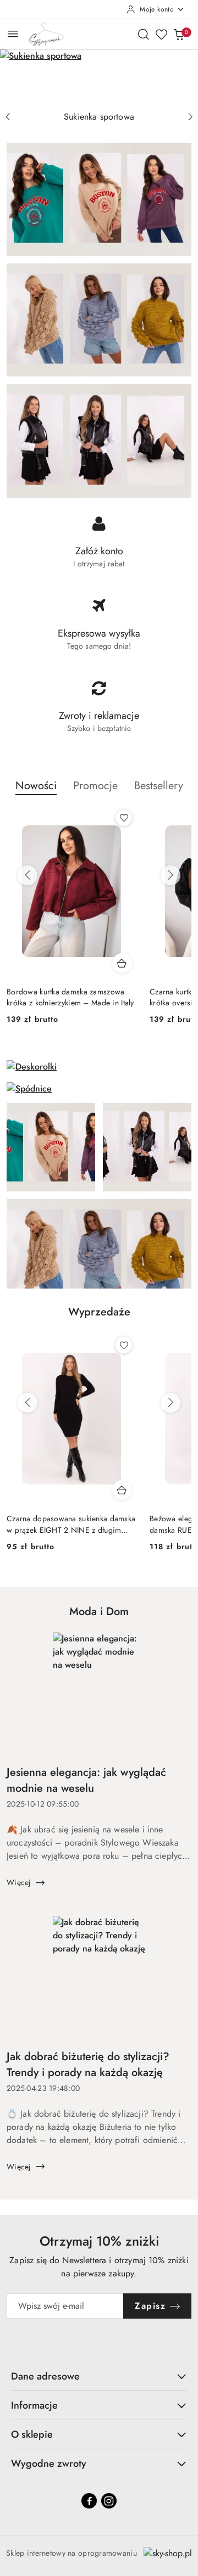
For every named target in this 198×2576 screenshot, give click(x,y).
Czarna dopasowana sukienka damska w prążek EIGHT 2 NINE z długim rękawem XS (71, 1524)
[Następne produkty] (170, 875)
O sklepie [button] (32, 2434)
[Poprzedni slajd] (8, 117)
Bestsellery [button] (159, 786)
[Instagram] (109, 2501)
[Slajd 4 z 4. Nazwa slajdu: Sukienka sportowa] (99, 78)
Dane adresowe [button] (45, 2376)
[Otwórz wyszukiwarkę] (144, 34)
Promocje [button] (95, 786)
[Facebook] (89, 2501)
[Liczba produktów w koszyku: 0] (179, 34)
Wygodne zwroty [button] (49, 2463)
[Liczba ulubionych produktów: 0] (161, 34)
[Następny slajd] (190, 117)
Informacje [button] (34, 2405)
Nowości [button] (36, 786)
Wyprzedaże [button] (99, 1312)
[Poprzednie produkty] (28, 875)
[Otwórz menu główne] (13, 34)
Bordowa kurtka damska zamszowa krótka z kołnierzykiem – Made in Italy (70, 997)
